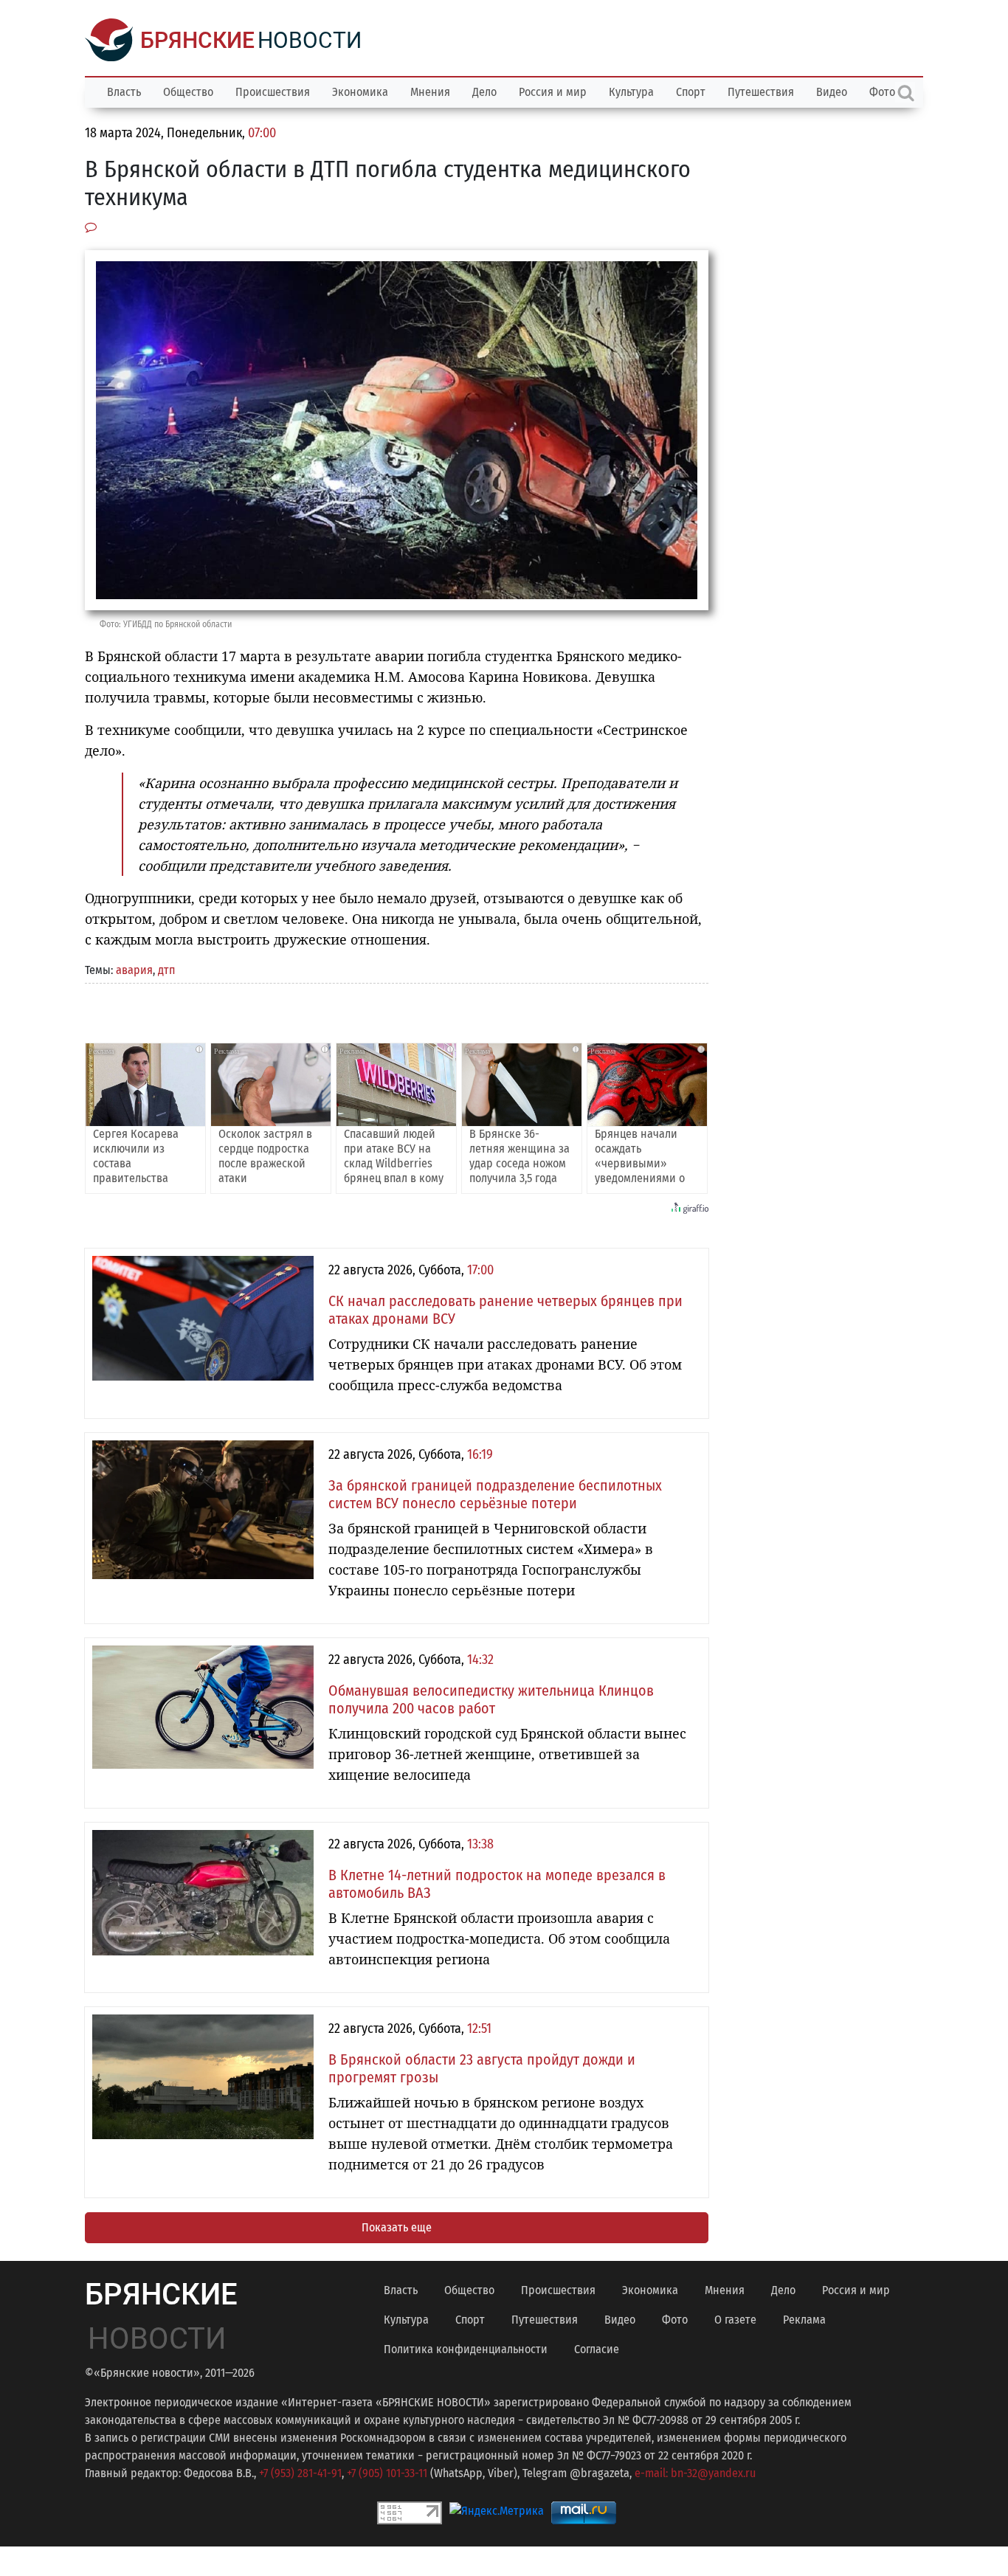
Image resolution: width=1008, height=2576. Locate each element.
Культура (631, 92)
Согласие (597, 2349)
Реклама (804, 2320)
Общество (188, 92)
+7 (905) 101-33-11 (387, 2473)
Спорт (691, 92)
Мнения (430, 92)
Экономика (360, 92)
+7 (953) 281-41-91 (300, 2473)
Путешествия (761, 92)
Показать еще (397, 2227)
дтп (166, 970)
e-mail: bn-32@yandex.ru (695, 2473)
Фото (675, 2320)
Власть (124, 92)
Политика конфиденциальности (466, 2349)
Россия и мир (553, 92)
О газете (735, 2320)
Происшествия (273, 92)
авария (134, 970)
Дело (484, 92)
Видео (832, 92)
